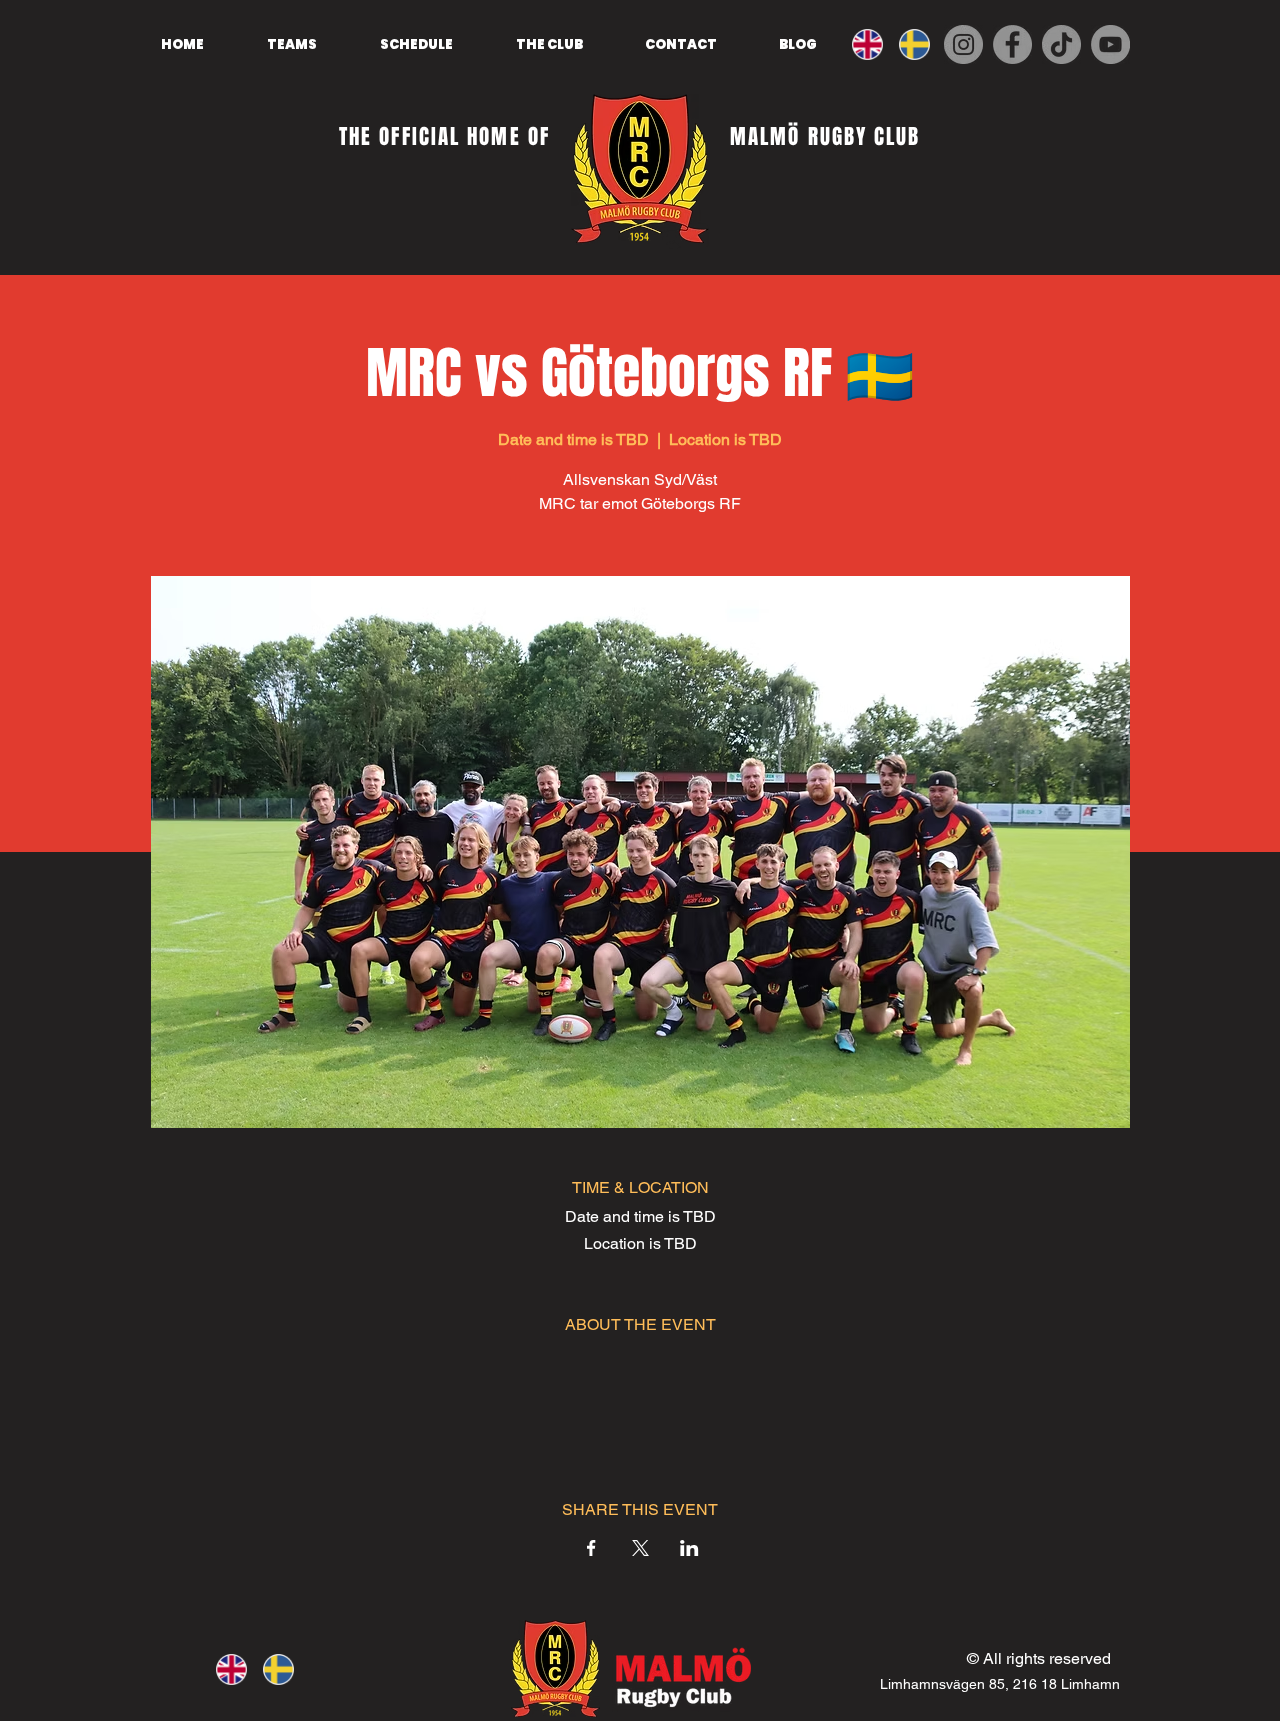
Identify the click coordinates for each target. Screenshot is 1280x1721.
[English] (873, 44)
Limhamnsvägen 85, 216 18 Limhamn (1000, 1684)
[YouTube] (1110, 44)
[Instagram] (963, 44)
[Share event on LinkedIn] (689, 1548)
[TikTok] (1061, 44)
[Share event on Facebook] (591, 1548)
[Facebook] (1012, 44)
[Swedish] (921, 44)
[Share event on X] (640, 1548)
